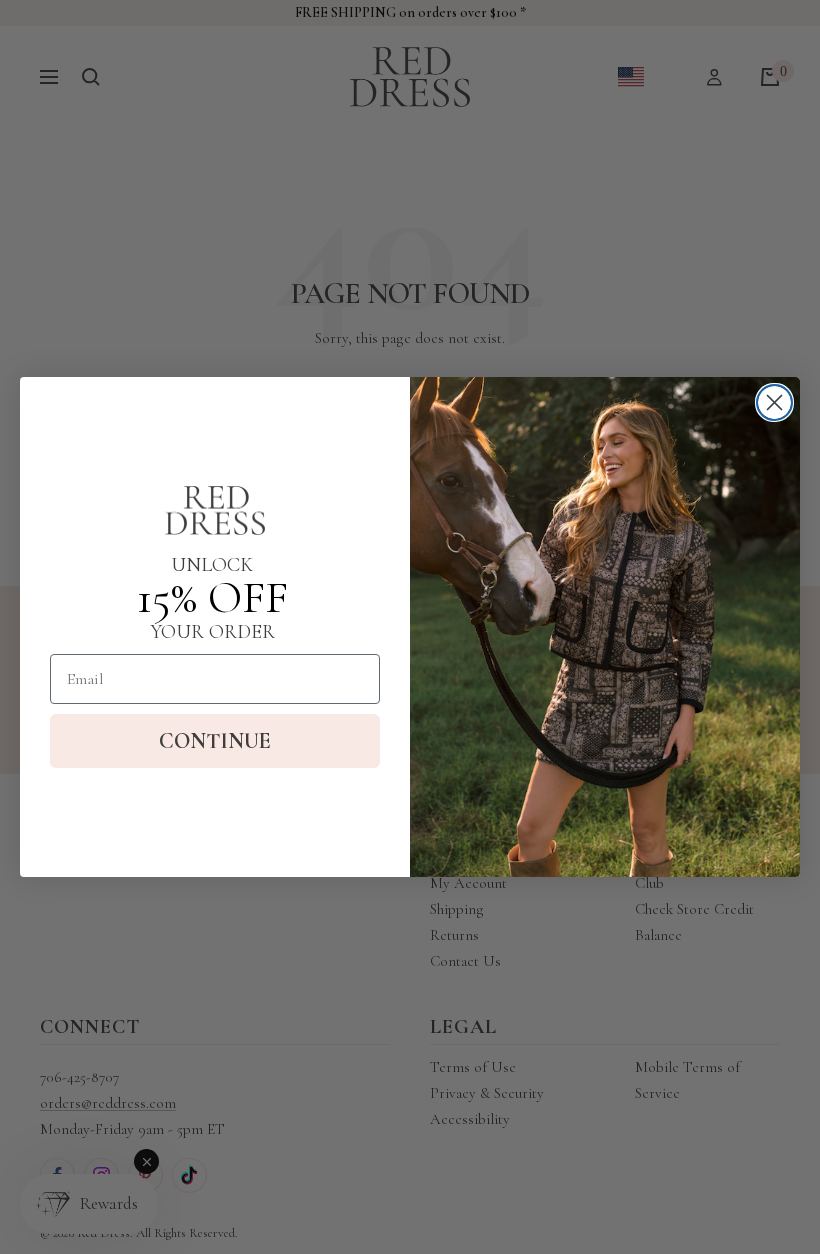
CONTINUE (215, 741)
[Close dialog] (774, 402)
